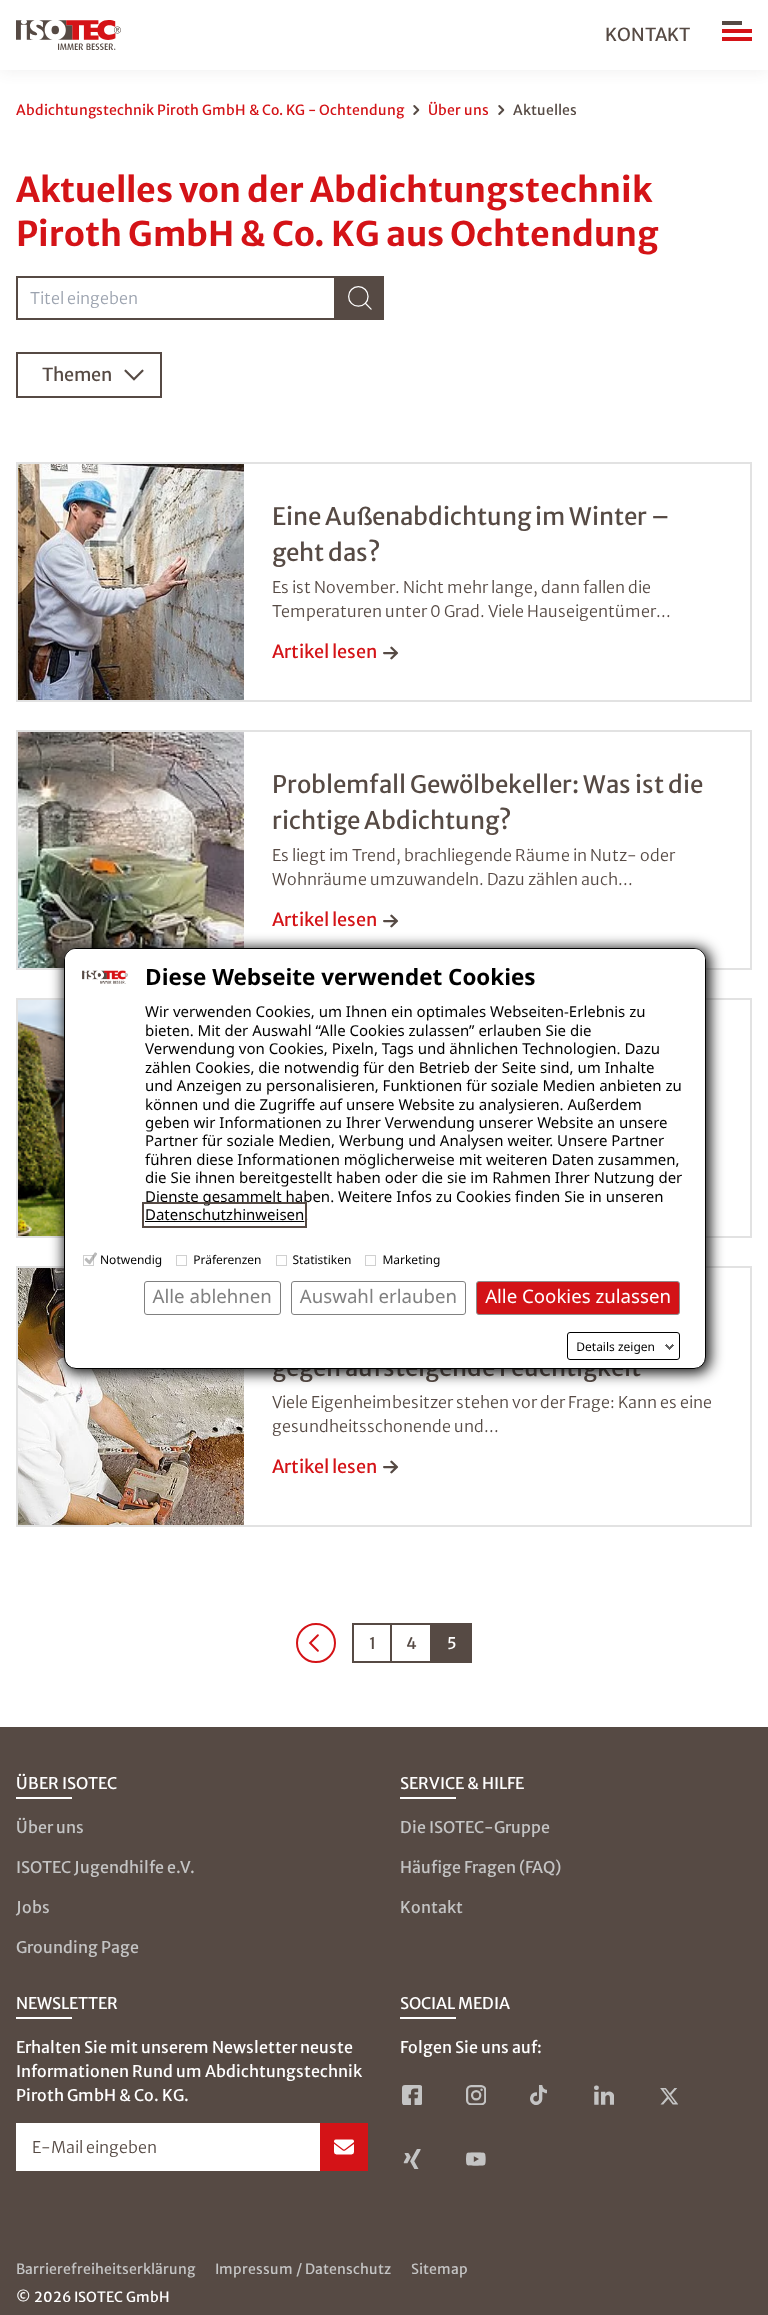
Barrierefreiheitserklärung (105, 2269)
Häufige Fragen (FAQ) (480, 1867)
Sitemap (439, 2269)
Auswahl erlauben (378, 1296)
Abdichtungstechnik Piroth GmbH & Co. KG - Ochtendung (210, 110)
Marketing (411, 1259)
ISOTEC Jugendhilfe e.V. (105, 1867)
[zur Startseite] (68, 35)
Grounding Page (77, 1947)
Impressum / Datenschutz (303, 2269)
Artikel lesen (324, 651)
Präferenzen (227, 1259)
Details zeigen (615, 1347)
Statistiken (322, 1259)
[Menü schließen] (737, 35)
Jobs (33, 1907)
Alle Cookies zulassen (578, 1296)
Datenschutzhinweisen (224, 1215)
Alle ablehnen (212, 1296)
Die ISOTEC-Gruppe (475, 1827)
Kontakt (647, 34)
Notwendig (131, 1259)
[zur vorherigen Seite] (316, 1643)
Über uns (458, 110)
